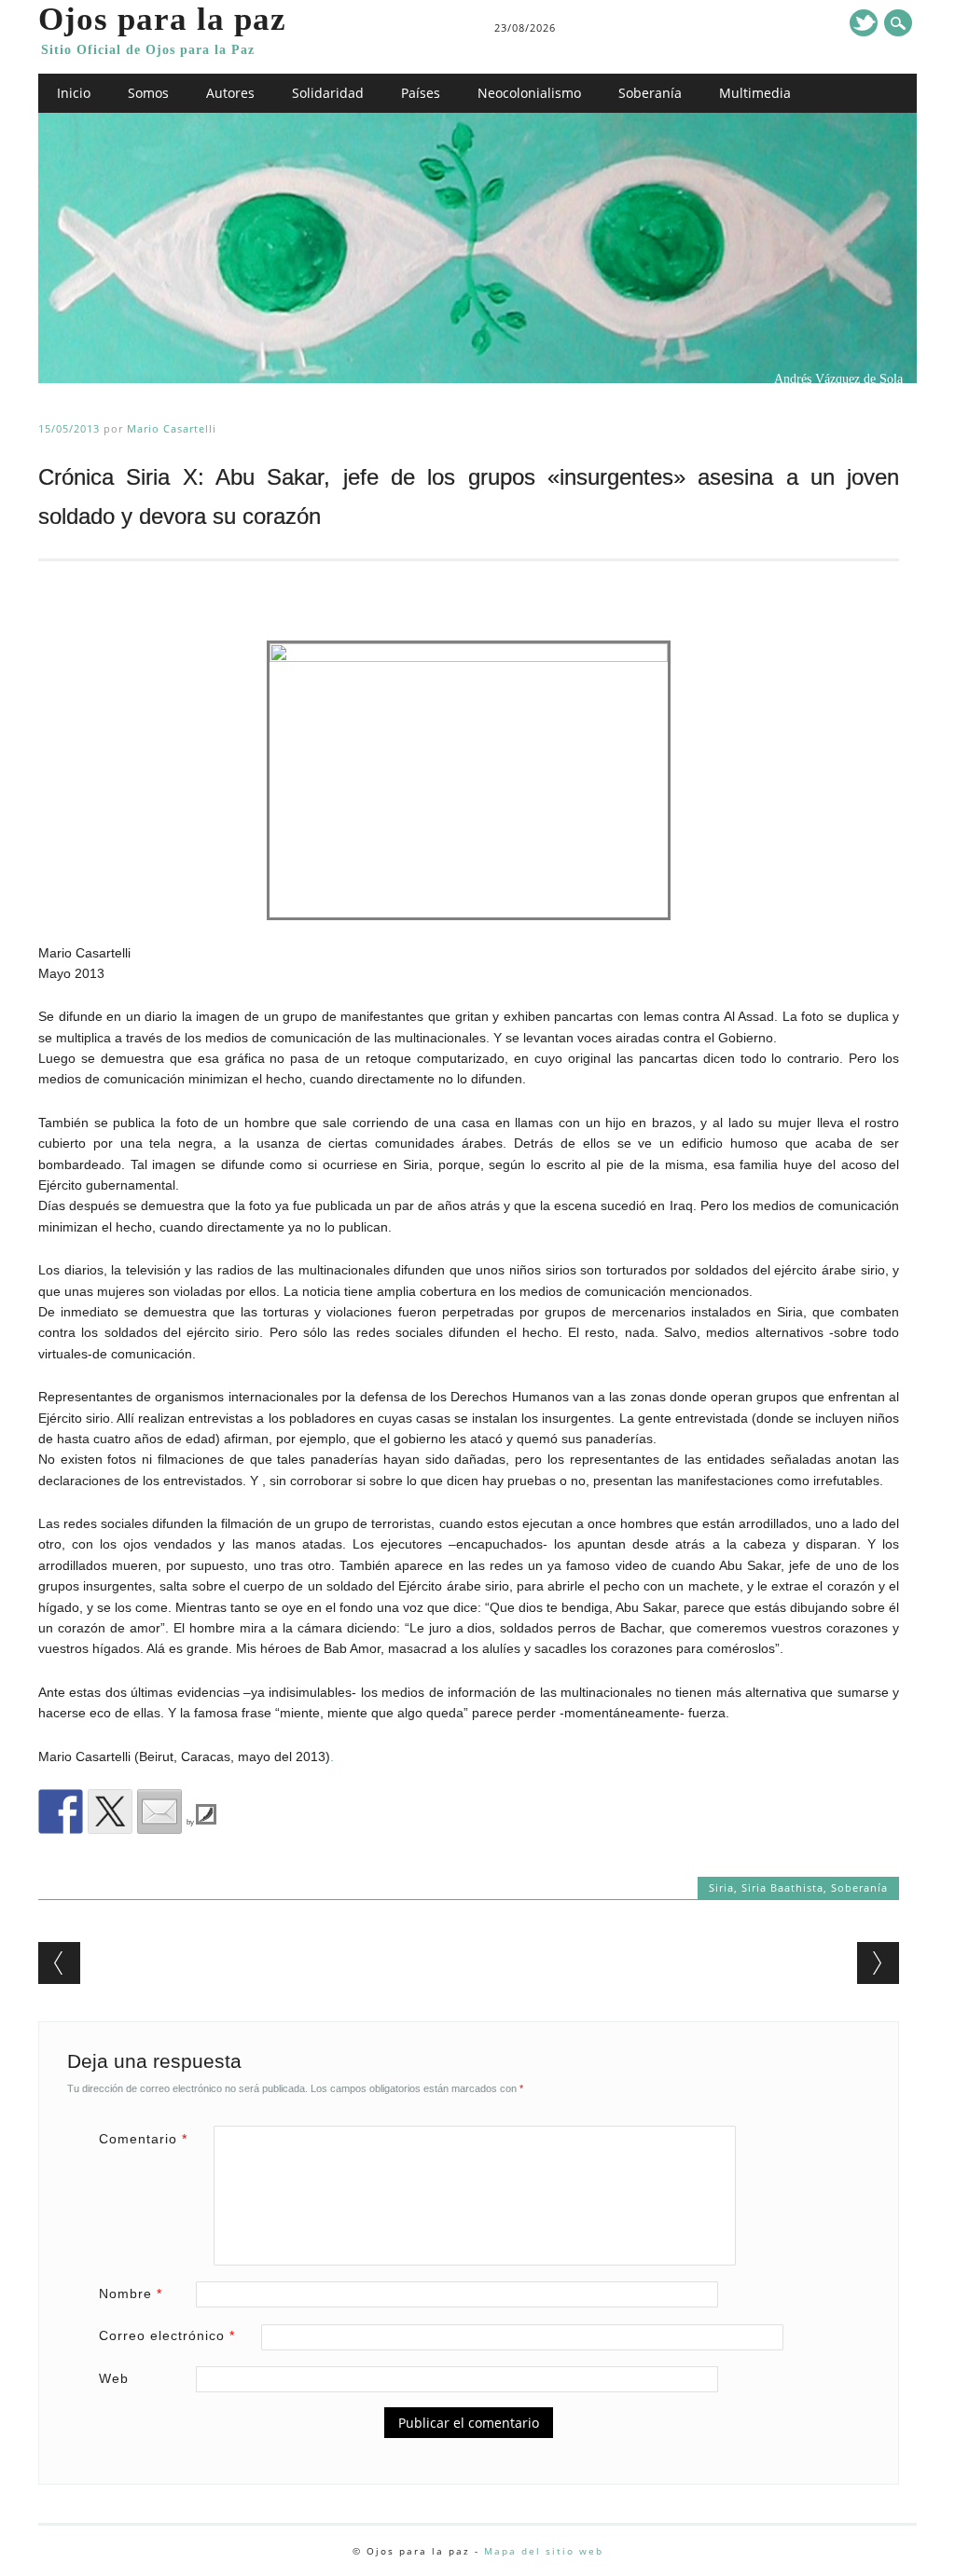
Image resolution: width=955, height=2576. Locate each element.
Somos (148, 93)
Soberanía (650, 93)
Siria (721, 1887)
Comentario (143, 2139)
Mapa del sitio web (544, 2551)
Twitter (864, 23)
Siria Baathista (782, 1887)
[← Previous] (59, 1963)
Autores (230, 93)
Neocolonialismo (529, 93)
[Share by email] (159, 1811)
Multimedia (755, 93)
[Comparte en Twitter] (110, 1811)
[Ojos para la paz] (477, 379)
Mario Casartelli (172, 428)
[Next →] (878, 1963)
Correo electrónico (167, 2335)
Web (114, 2378)
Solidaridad (328, 93)
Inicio (74, 93)
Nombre (131, 2294)
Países (421, 93)
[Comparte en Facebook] (61, 1811)
